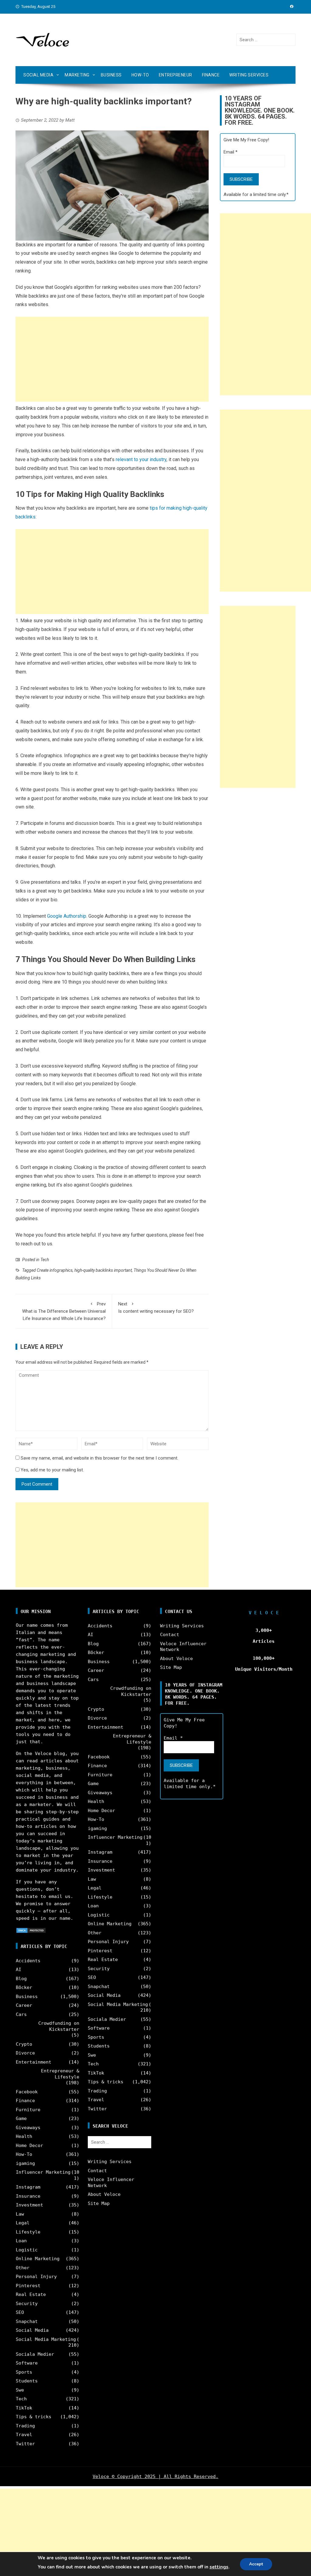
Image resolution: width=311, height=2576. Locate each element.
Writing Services (249, 75)
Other (23, 2268)
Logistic (27, 2250)
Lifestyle (28, 2232)
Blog (21, 1979)
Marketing (77, 75)
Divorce (25, 2053)
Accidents (28, 1961)
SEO (20, 2312)
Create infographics (55, 1270)
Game (21, 2119)
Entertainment (34, 2062)
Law (20, 2214)
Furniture (28, 2110)
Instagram (28, 2187)
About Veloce (104, 2194)
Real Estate (31, 2294)
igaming (25, 2163)
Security (27, 2304)
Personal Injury (36, 2277)
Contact (97, 2171)
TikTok (24, 2408)
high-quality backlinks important (103, 1270)
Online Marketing (38, 2259)
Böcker (24, 1987)
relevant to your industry (141, 459)
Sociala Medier (35, 2354)
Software (27, 2363)
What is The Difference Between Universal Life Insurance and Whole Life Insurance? (64, 1311)
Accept (256, 2564)
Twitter (25, 2444)
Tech (45, 1260)
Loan (21, 2241)
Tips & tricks (34, 2417)
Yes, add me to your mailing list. (52, 1470)
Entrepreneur (176, 75)
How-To (140, 75)
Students (27, 2381)
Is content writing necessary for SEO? (156, 1308)
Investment (29, 2205)
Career (24, 2005)
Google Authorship (67, 916)
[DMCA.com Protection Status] (31, 1930)
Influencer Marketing (43, 2172)
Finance (211, 75)
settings (219, 2567)
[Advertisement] (112, 359)
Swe (20, 2390)
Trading (25, 2426)
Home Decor (29, 2146)
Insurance (28, 2196)
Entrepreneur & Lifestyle (60, 2074)
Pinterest (28, 2286)
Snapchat (27, 2321)
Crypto (24, 2044)
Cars (21, 2014)
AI (19, 1970)
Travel (24, 2435)
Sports (24, 2372)
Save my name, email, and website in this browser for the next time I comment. (99, 1458)
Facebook (27, 2092)
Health (24, 2136)
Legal (23, 2223)
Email (231, 152)
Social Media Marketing (46, 2339)
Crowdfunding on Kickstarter (59, 2026)
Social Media (38, 75)
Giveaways (28, 2128)
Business (111, 75)
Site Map (99, 2203)
